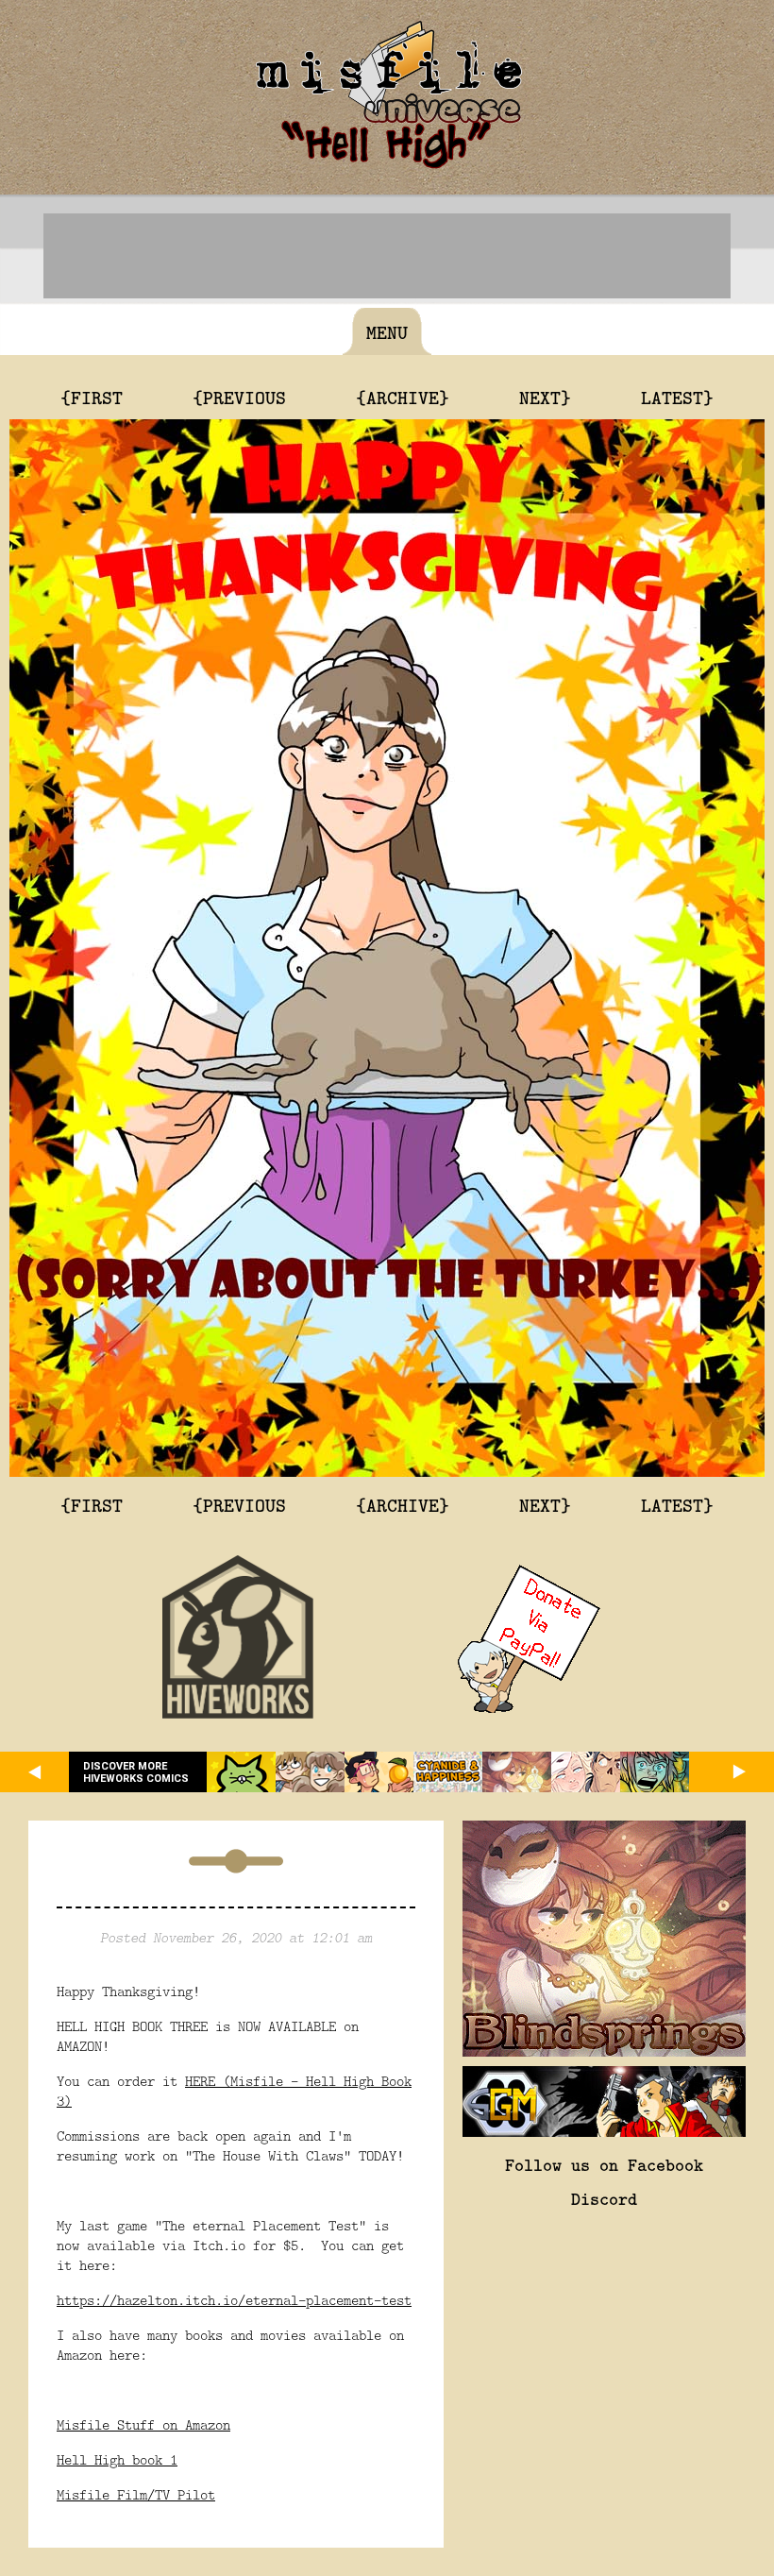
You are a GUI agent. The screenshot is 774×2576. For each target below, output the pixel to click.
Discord (604, 2198)
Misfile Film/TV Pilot (136, 2494)
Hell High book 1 (117, 2459)
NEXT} (545, 397)
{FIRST (92, 397)
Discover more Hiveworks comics (136, 1772)
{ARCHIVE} (403, 397)
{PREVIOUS (239, 397)
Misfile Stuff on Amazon (143, 2424)
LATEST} (677, 397)
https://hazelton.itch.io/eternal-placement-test (234, 2300)
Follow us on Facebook (604, 2164)
